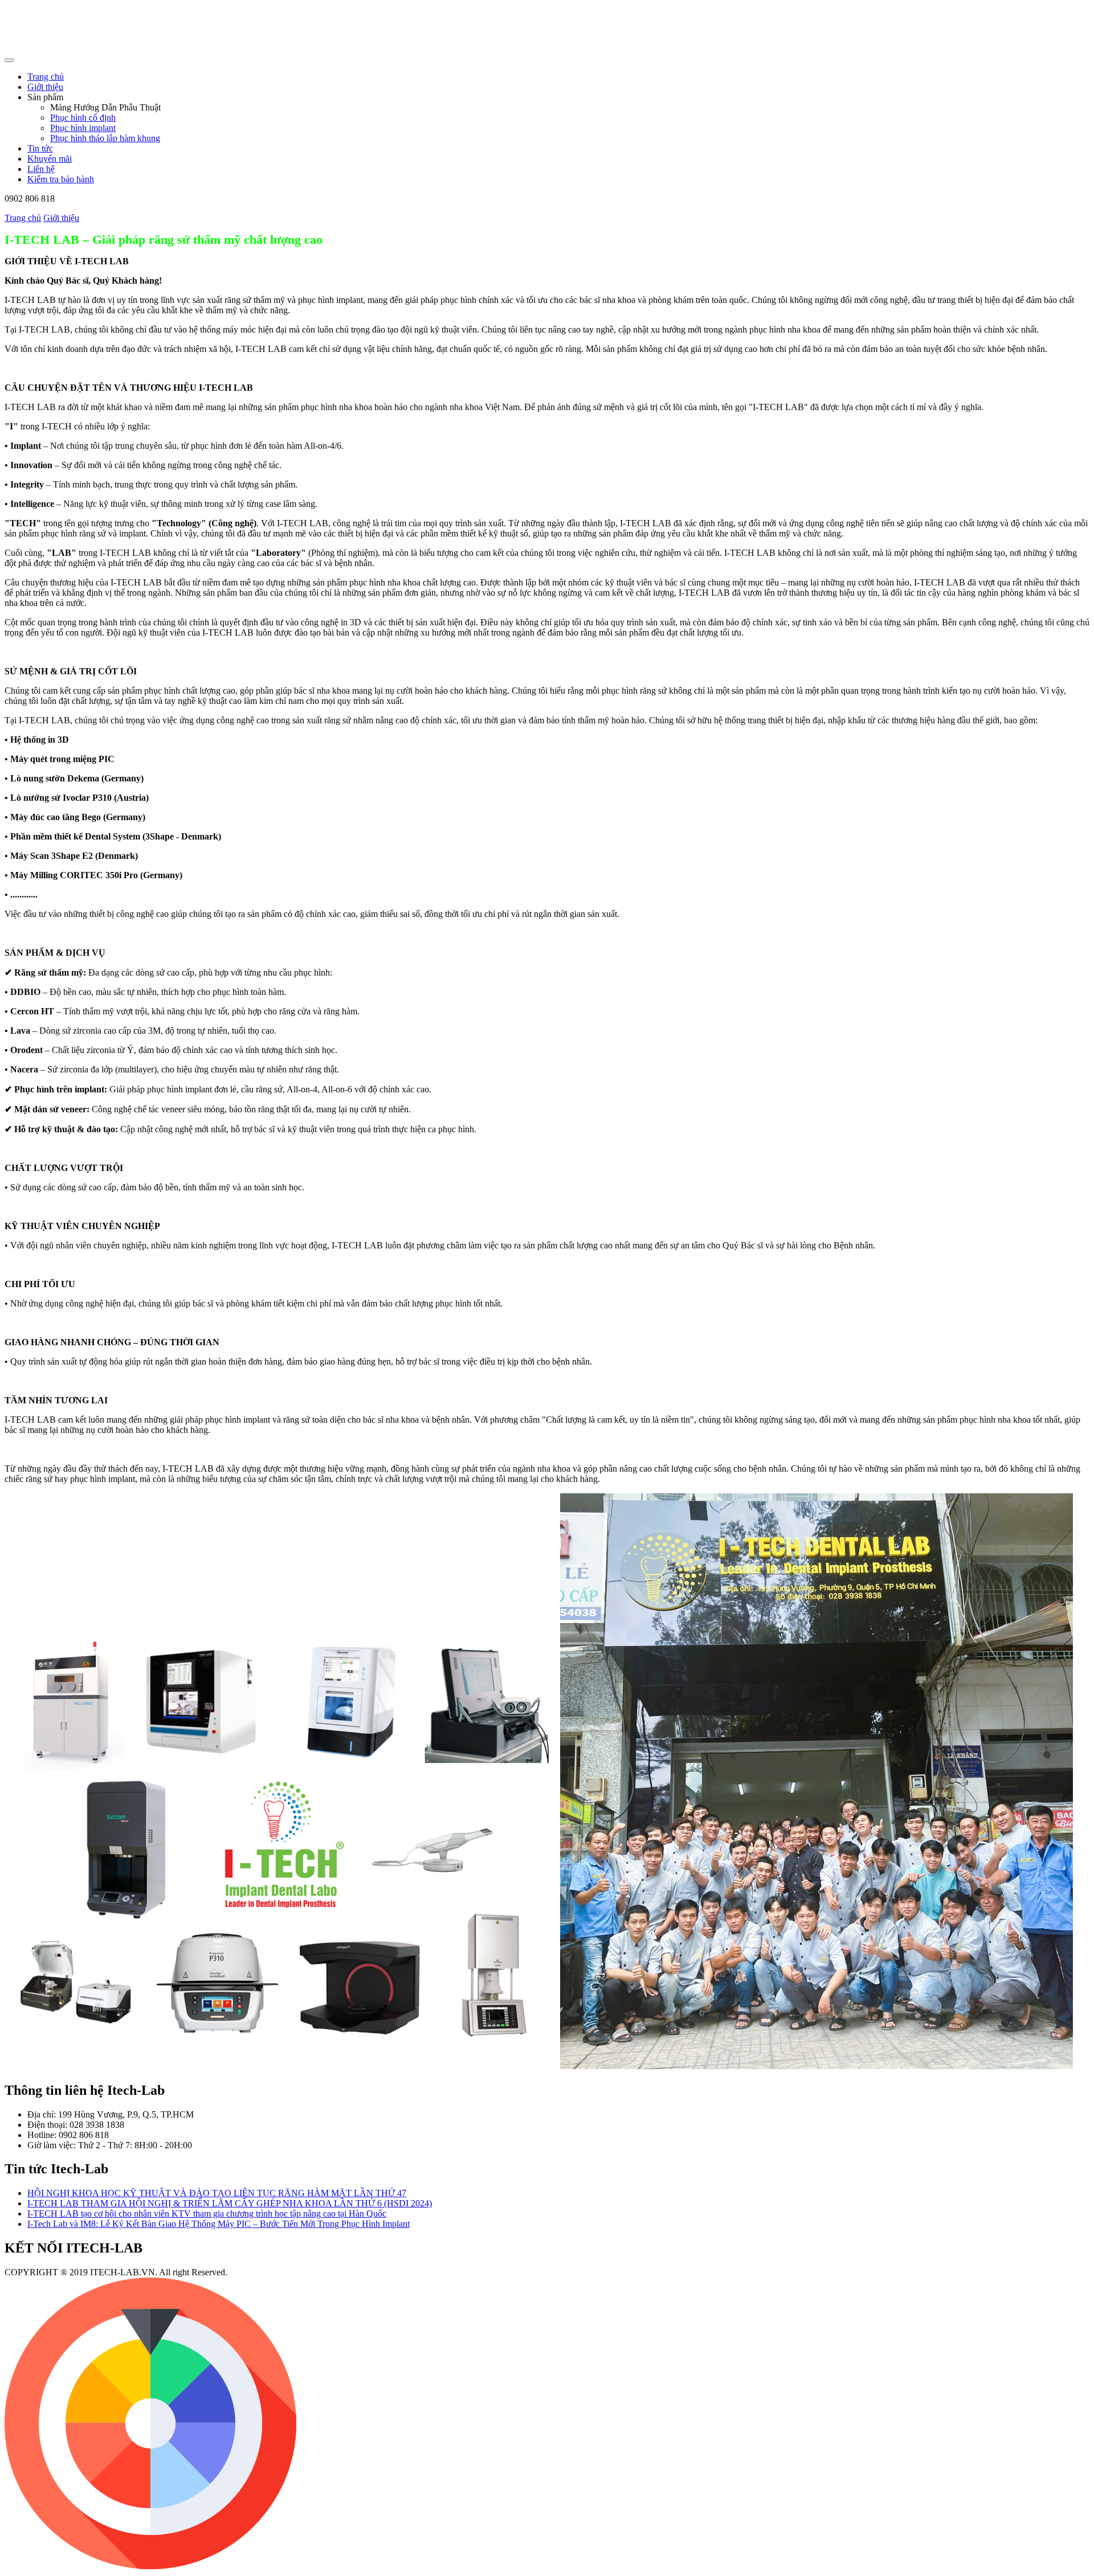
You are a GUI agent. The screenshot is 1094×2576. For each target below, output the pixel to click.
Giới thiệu (45, 87)
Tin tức (40, 148)
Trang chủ (46, 77)
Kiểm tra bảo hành (61, 179)
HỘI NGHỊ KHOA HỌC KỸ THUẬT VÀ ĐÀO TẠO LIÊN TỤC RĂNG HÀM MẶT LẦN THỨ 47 (217, 2193)
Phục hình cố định (83, 118)
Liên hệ (41, 169)
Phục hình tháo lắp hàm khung (105, 138)
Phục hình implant (83, 128)
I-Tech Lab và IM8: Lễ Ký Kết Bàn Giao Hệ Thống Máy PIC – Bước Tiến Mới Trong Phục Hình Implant (219, 2224)
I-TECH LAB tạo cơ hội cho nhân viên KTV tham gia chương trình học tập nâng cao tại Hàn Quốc (207, 2213)
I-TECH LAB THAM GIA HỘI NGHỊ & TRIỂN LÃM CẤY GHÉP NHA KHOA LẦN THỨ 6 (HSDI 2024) (230, 2203)
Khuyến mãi (50, 159)
